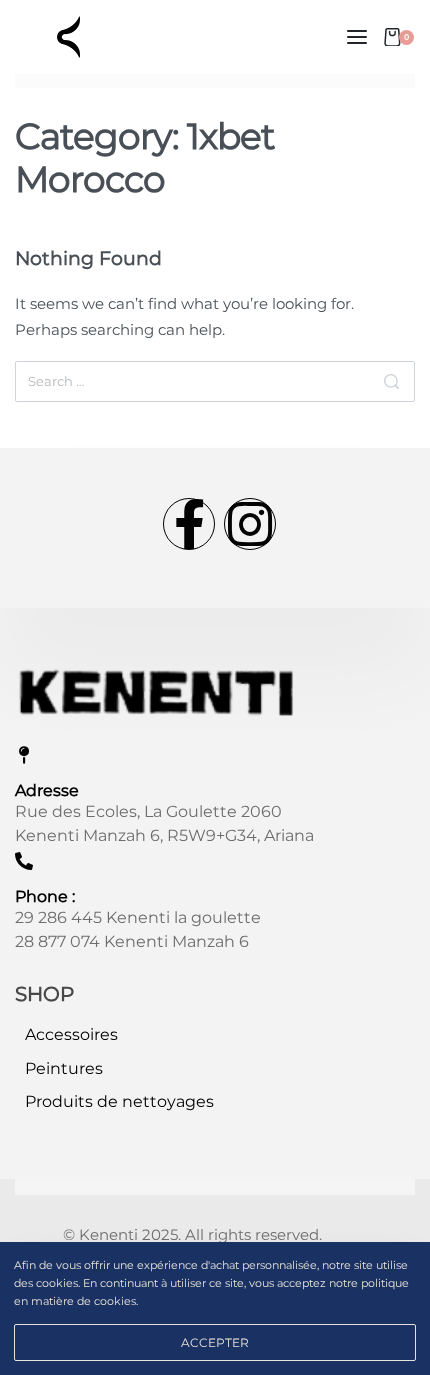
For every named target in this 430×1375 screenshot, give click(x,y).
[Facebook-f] (189, 524)
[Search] (391, 381)
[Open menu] (357, 37)
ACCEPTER (215, 1342)
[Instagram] (250, 524)
